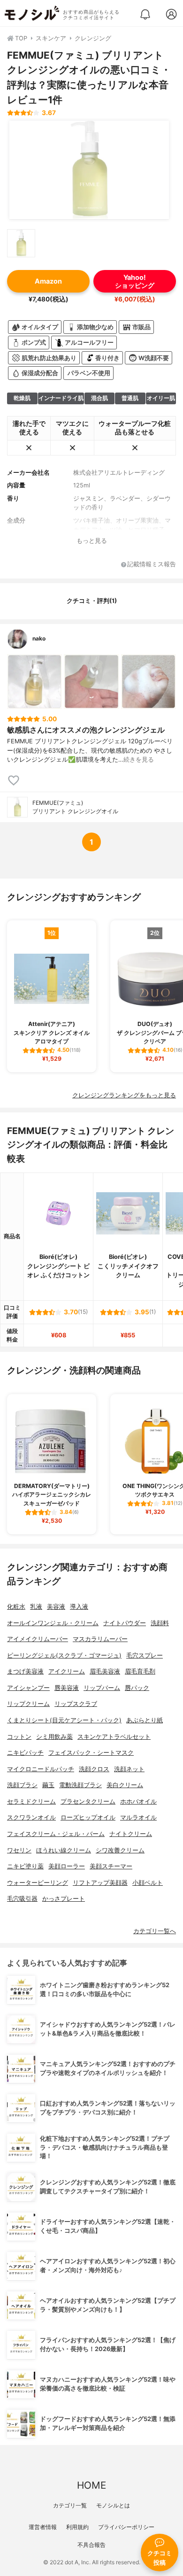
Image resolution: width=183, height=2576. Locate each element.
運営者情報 (43, 2527)
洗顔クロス (94, 1769)
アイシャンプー (28, 1688)
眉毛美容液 (105, 1671)
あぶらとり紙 (145, 1720)
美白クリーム (125, 1785)
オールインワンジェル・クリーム (53, 1623)
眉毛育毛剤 (140, 1671)
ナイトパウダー (125, 1623)
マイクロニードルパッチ (41, 1769)
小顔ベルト (148, 1883)
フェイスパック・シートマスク (91, 1753)
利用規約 (77, 2527)
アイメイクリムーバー (38, 1639)
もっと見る (92, 541)
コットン (19, 1737)
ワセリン (19, 1850)
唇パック (137, 1688)
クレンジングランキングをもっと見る (124, 1095)
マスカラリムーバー (100, 1639)
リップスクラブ (76, 1704)
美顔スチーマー (111, 1866)
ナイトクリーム (131, 1834)
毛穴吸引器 (22, 1899)
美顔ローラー (67, 1866)
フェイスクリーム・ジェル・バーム (56, 1834)
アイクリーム (67, 1671)
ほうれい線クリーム (64, 1850)
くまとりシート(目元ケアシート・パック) (64, 1720)
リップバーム (102, 1688)
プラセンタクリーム (88, 1801)
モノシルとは (113, 2505)
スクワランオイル (31, 1817)
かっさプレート (64, 1899)
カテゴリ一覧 (70, 2505)
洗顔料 (160, 1623)
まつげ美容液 (25, 1671)
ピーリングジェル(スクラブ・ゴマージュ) (64, 1655)
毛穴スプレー (145, 1655)
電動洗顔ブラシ (80, 1785)
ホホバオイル (138, 1801)
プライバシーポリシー (126, 2527)
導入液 (79, 1607)
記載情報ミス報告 (152, 565)
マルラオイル (138, 1817)
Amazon (48, 281)
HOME (91, 2485)
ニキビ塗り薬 (25, 1866)
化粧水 (16, 1607)
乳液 (36, 1607)
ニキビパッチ (25, 1753)
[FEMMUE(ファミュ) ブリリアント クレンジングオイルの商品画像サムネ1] (21, 243)
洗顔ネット (129, 1769)
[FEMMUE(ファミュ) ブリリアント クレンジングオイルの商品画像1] (89, 170)
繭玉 (48, 1785)
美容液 (56, 1607)
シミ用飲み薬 (54, 1737)
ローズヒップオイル (88, 1817)
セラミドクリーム (31, 1801)
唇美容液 (67, 1688)
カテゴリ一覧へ (155, 1931)
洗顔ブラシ (22, 1785)
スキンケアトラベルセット (114, 1737)
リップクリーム (28, 1704)
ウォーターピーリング (38, 1883)
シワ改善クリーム (120, 1850)
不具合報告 (91, 2545)
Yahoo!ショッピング (135, 281)
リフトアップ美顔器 (100, 1883)
